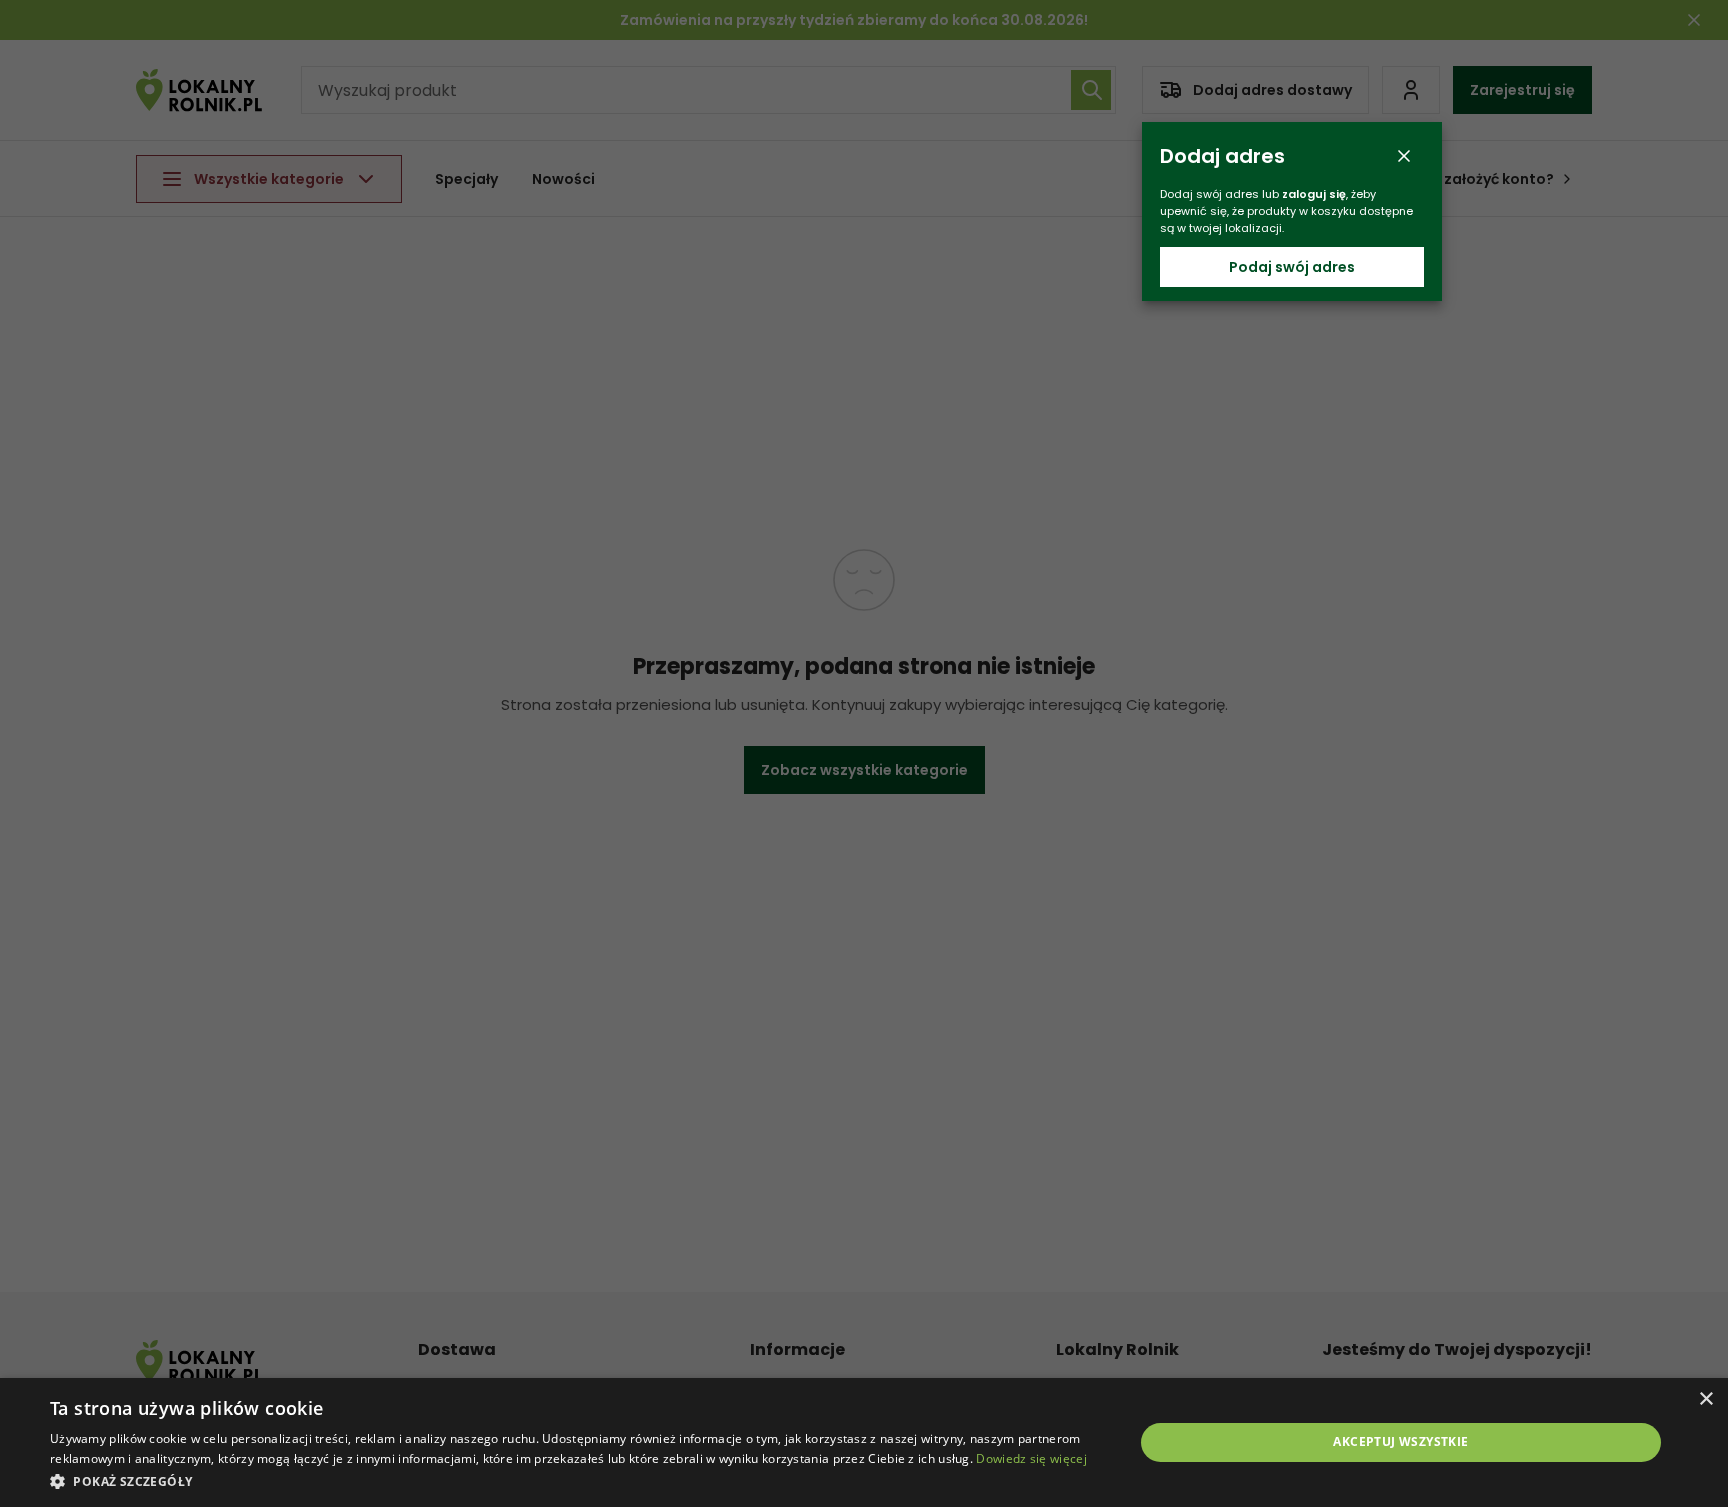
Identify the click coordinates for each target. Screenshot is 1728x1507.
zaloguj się (1314, 194)
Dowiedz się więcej (1031, 1458)
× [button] (1705, 1399)
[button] (576, 1480)
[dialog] (864, 1442)
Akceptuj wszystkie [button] (1400, 1441)
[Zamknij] (1404, 156)
